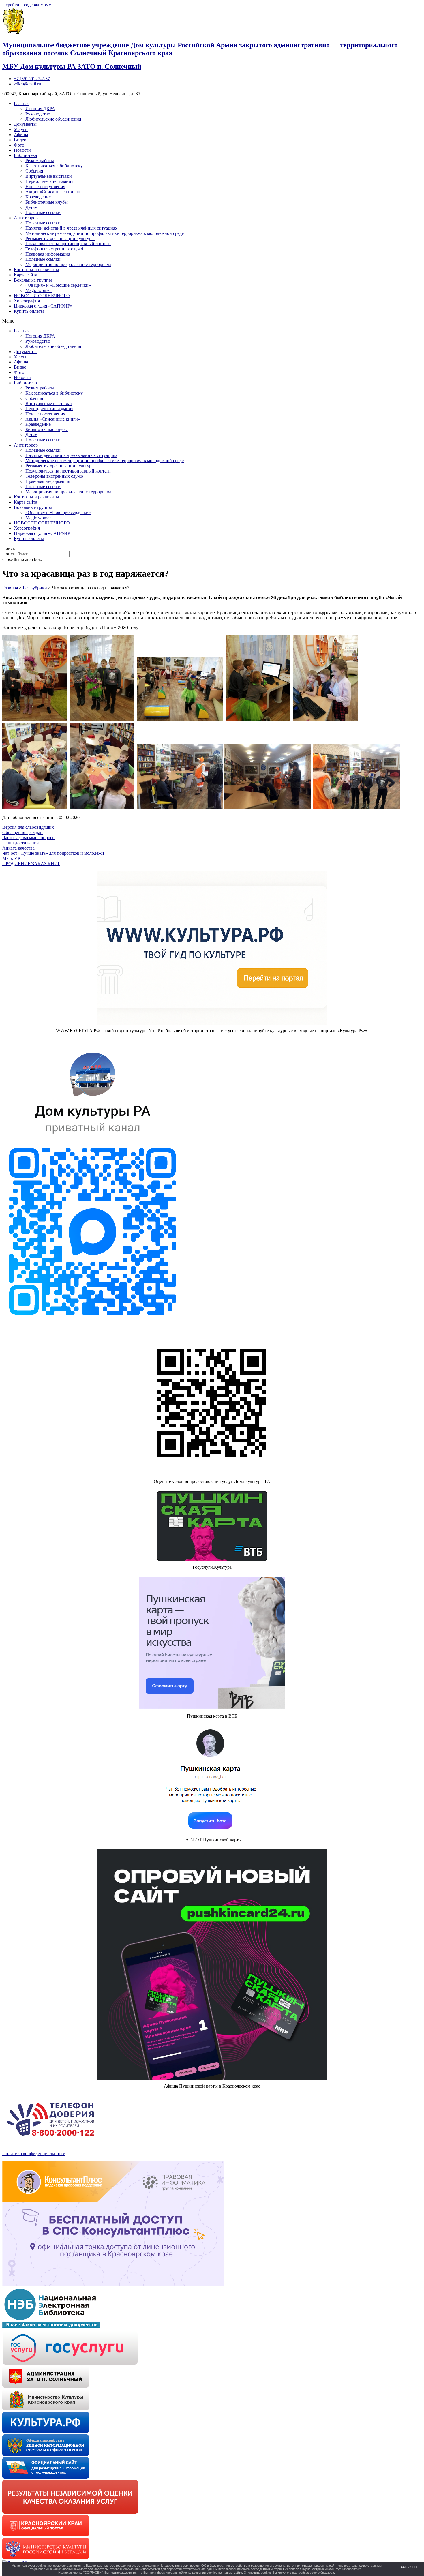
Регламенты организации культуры (60, 238)
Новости (22, 150)
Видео (20, 140)
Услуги (21, 129)
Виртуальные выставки (49, 176)
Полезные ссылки (43, 212)
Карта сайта (26, 275)
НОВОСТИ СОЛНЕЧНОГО (42, 296)
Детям (31, 207)
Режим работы (40, 161)
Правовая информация (48, 254)
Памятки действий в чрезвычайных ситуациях (71, 228)
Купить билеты (29, 311)
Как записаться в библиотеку (54, 166)
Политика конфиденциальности (34, 2154)
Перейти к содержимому (27, 5)
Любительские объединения (53, 119)
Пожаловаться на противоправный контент (68, 244)
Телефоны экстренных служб (54, 249)
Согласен (409, 2567)
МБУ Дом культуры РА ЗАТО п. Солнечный (72, 66)
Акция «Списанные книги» (53, 192)
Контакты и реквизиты (36, 270)
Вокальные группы (33, 280)
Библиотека (25, 155)
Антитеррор (26, 218)
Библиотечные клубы (47, 202)
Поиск (9, 554)
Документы (25, 124)
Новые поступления (45, 186)
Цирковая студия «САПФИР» (43, 306)
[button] (212, 321)
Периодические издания (49, 181)
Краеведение (38, 197)
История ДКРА (40, 109)
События (34, 171)
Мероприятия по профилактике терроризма (68, 264)
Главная (22, 103)
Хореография (27, 301)
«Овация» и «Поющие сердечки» (58, 285)
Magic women (39, 290)
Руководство (38, 114)
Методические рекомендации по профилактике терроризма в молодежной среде (105, 233)
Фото (19, 145)
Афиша (21, 135)
